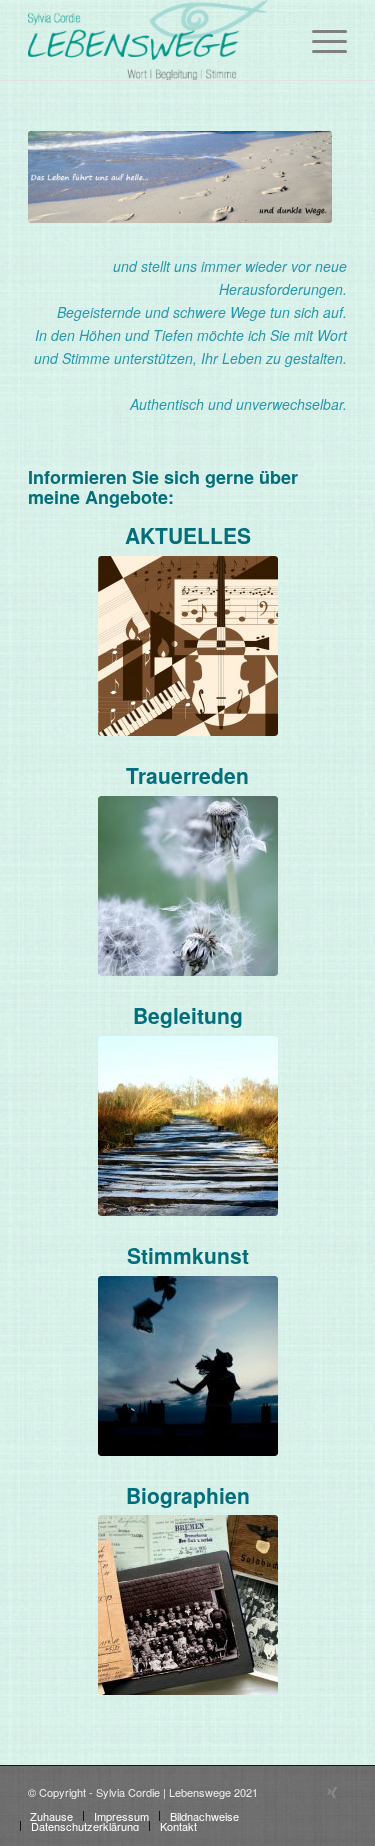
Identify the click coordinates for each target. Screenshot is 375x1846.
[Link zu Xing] (332, 1791)
